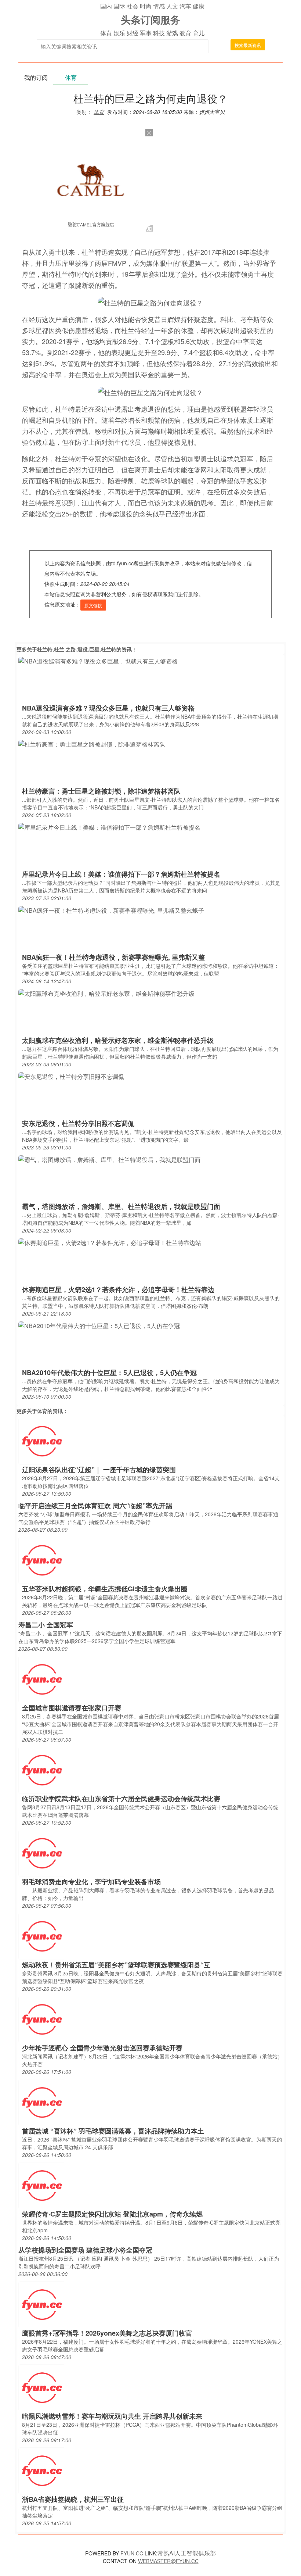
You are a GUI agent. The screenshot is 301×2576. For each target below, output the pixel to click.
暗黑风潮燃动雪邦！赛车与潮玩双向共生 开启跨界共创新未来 (112, 2416)
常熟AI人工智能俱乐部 (187, 2553)
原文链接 (93, 605)
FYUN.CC (132, 2553)
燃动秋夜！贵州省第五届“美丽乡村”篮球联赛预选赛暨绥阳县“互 (116, 1965)
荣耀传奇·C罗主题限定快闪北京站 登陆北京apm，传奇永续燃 (112, 2214)
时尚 (146, 6)
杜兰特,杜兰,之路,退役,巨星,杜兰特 (77, 649)
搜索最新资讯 (248, 45)
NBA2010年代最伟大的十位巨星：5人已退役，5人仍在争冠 (109, 1373)
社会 (133, 6)
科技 (159, 33)
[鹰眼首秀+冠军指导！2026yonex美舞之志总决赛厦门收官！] (42, 2304)
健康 (199, 6)
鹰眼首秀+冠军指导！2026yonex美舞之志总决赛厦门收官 (107, 2333)
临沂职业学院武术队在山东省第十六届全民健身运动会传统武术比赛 (121, 1799)
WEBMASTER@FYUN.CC (168, 2561)
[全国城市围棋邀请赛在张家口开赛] (42, 1679)
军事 (146, 33)
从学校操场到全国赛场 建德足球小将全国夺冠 (85, 2250)
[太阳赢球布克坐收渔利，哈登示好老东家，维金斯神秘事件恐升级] (106, 993)
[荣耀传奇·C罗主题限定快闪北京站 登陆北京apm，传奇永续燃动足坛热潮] (42, 2185)
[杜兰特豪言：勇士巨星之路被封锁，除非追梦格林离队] (92, 743)
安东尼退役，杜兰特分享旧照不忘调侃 (78, 1123)
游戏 (172, 33)
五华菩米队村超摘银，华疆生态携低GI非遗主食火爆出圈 (105, 1589)
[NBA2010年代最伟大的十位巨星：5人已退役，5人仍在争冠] (99, 1325)
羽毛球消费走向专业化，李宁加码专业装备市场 (91, 1882)
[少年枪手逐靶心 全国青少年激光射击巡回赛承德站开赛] (42, 2019)
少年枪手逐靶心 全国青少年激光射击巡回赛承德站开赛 (102, 2048)
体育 (106, 33)
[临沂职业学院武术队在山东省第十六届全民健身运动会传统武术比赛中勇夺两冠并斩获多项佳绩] (42, 1769)
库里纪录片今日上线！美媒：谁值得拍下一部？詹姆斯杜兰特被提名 (121, 874)
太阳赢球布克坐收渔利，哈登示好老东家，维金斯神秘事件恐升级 (118, 1040)
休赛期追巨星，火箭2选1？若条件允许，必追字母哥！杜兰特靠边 (118, 1289)
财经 (133, 33)
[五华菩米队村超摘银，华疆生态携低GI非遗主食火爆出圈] (42, 1559)
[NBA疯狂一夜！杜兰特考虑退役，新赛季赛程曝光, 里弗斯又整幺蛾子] (111, 910)
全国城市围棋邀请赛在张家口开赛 (72, 1708)
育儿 (199, 33)
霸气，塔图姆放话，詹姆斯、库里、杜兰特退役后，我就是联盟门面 (121, 1206)
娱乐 (119, 33)
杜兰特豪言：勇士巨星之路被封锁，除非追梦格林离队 (101, 791)
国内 (106, 6)
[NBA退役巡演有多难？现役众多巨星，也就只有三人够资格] (98, 660)
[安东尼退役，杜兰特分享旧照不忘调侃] (71, 1076)
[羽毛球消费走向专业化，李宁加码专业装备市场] (42, 1852)
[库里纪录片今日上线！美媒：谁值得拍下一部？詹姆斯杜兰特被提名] (109, 827)
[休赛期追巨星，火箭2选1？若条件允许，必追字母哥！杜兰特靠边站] (110, 1242)
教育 (185, 33)
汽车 (185, 6)
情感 (159, 6)
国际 (119, 6)
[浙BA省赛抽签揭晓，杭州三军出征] (42, 2470)
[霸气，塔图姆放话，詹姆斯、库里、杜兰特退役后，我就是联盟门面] (109, 1159)
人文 (172, 6)
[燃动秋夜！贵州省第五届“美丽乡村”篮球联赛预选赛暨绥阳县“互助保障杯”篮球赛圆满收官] (42, 1935)
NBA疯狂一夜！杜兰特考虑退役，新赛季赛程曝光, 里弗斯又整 (113, 957)
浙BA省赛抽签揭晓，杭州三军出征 (73, 2499)
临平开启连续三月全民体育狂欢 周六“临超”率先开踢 (95, 1506)
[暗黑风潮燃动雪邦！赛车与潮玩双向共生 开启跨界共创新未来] (42, 2387)
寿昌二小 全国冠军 (46, 1625)
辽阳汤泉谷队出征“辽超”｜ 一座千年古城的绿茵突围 (99, 1470)
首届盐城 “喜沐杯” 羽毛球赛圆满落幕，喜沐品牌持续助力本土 (113, 2131)
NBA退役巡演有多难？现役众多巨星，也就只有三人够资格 (108, 708)
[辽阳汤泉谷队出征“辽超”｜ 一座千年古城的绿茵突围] (42, 1440)
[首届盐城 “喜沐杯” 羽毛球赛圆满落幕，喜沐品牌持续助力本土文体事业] (42, 2102)
